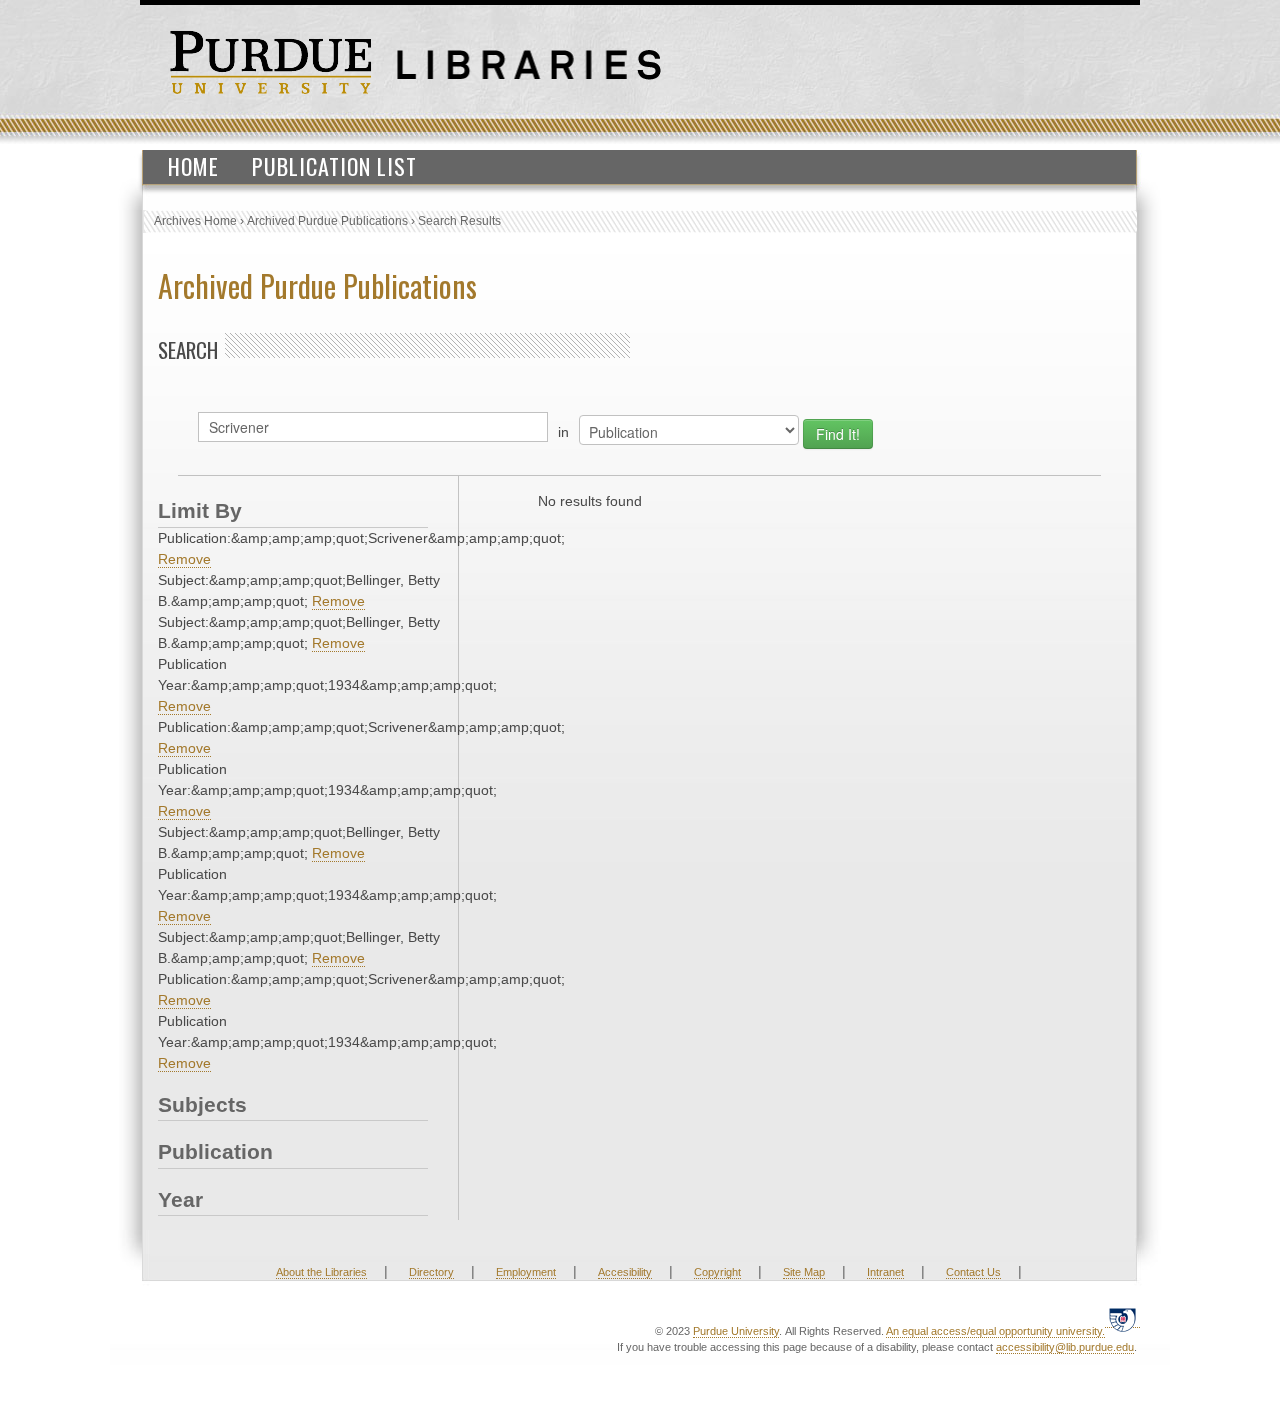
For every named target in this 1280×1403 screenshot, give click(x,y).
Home (193, 166)
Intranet (885, 1272)
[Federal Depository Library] (1122, 1319)
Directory (431, 1272)
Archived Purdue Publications (327, 221)
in (563, 432)
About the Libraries (321, 1272)
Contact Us (973, 1272)
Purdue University (736, 1331)
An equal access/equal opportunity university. (995, 1331)
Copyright (717, 1272)
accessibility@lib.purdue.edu (1065, 1347)
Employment (526, 1272)
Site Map (804, 1272)
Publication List (334, 166)
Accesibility (625, 1272)
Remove (184, 559)
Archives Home (195, 221)
